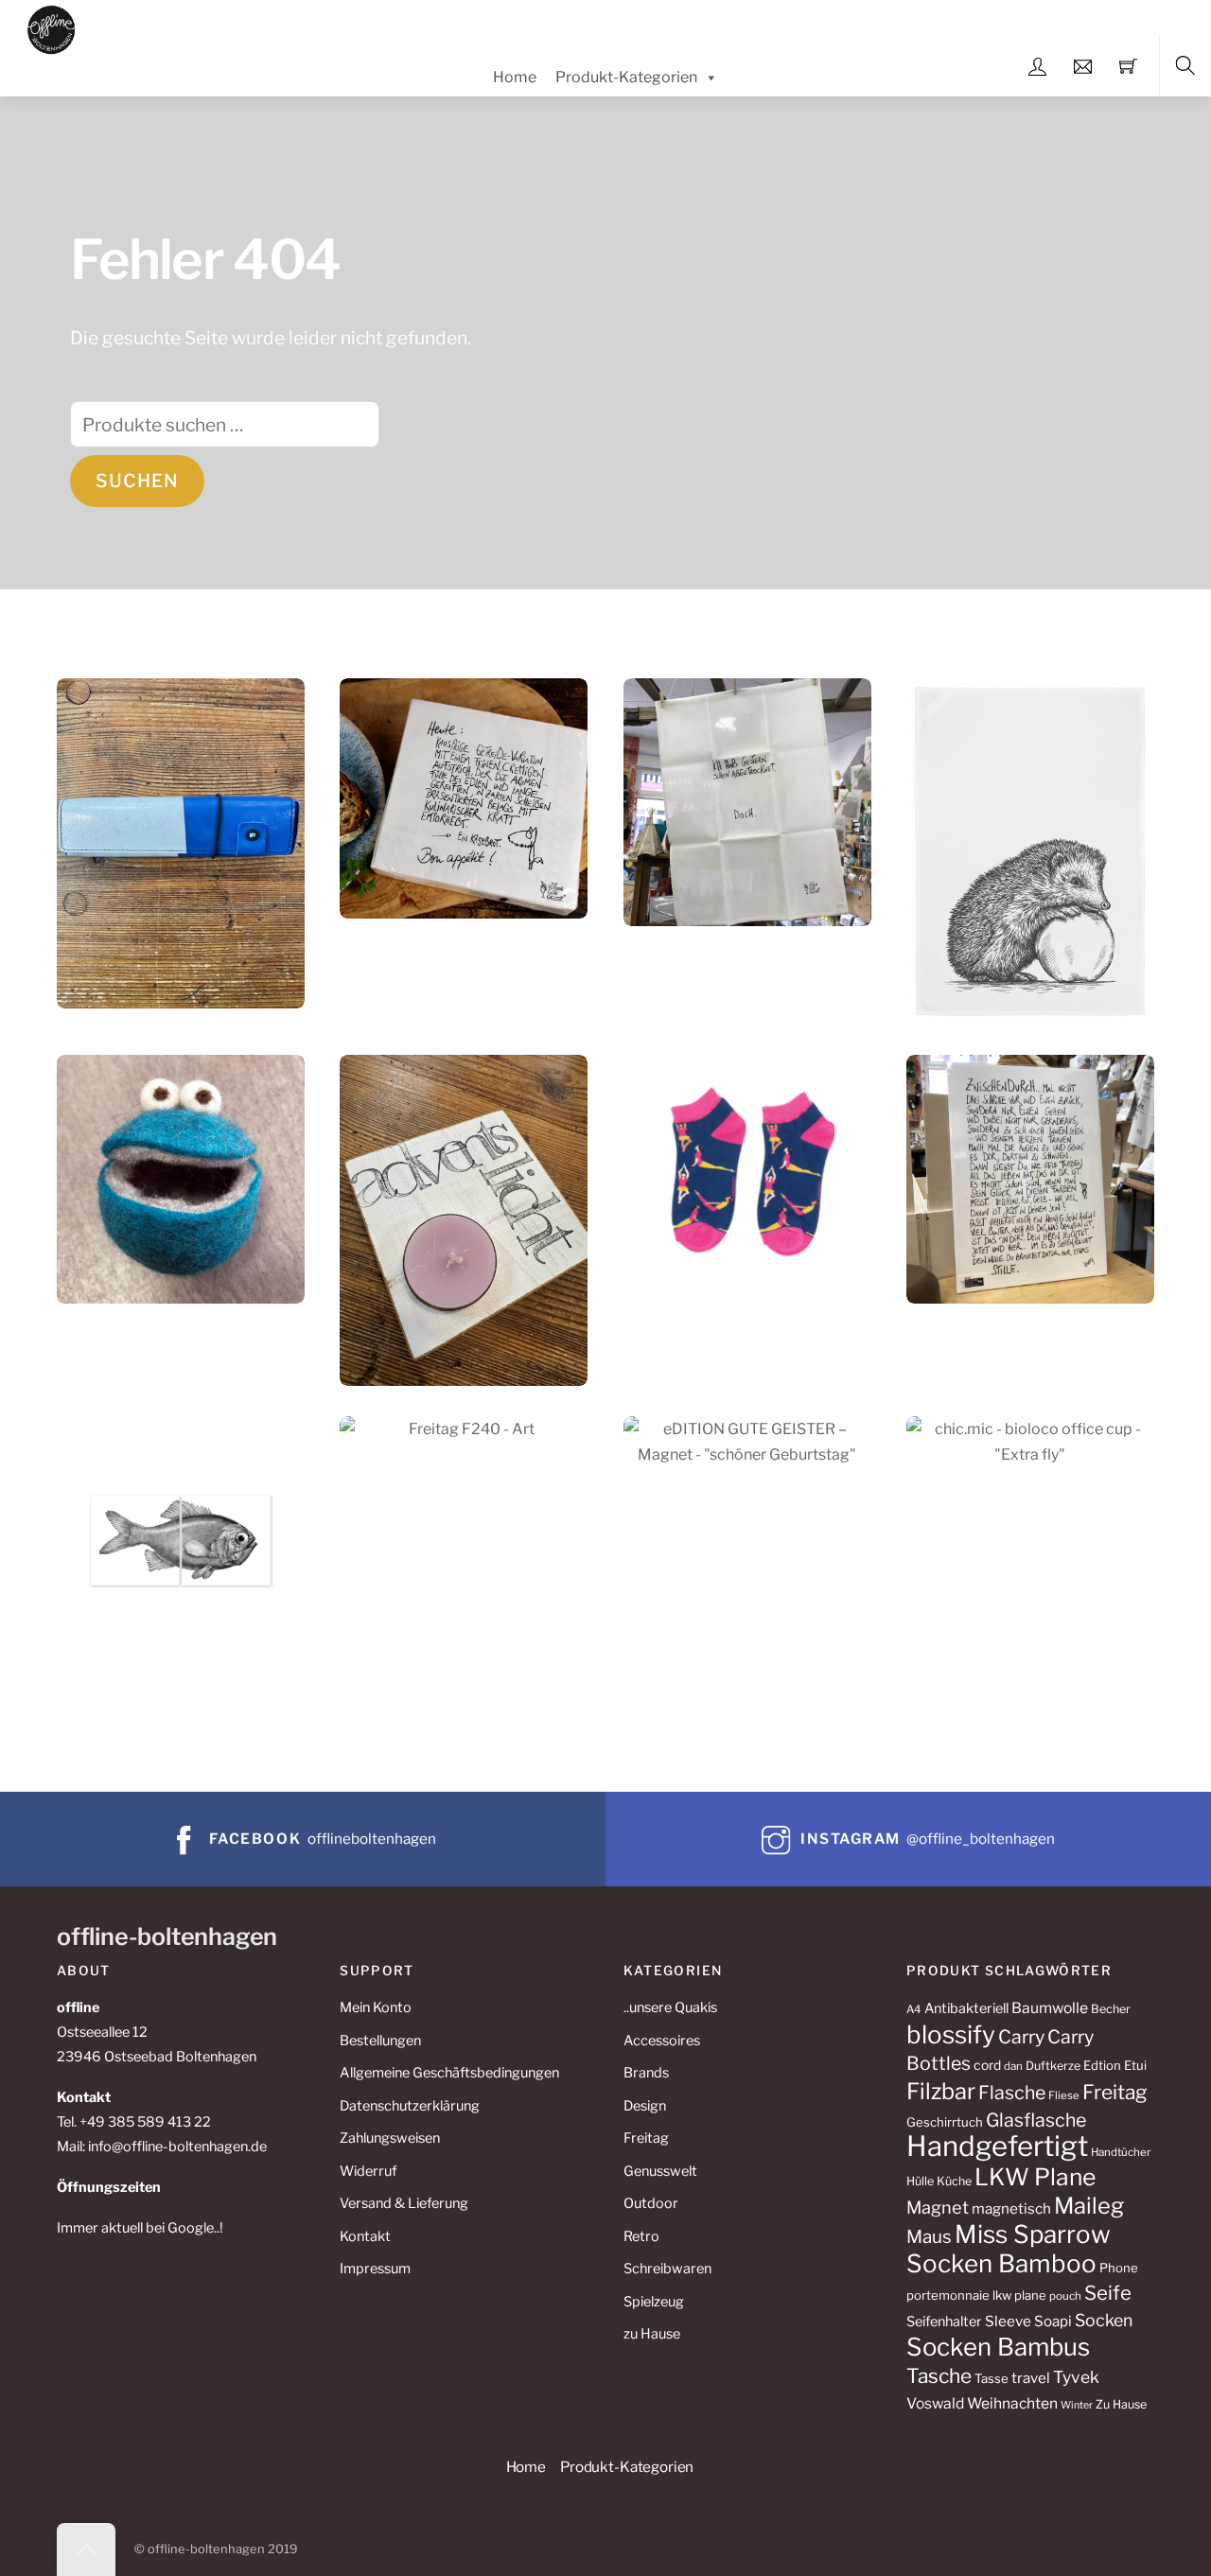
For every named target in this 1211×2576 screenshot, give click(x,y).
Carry (1021, 2037)
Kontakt (365, 2236)
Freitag (646, 2138)
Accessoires (662, 2041)
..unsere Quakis (670, 2007)
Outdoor (651, 2203)
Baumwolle (1050, 2008)
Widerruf (368, 2171)
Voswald (935, 2403)
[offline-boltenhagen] (52, 27)
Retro (641, 2236)
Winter (1077, 2405)
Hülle (920, 2181)
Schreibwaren (667, 2269)
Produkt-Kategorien (626, 77)
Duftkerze (1053, 2066)
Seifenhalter (944, 2322)
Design (645, 2106)
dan (1013, 2066)
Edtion (1102, 2065)
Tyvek (1076, 2377)
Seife (1108, 2293)
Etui (1135, 2065)
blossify (951, 2034)
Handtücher (1121, 2152)
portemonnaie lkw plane (976, 2295)
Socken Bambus (998, 2347)
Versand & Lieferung (404, 2203)
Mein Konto (376, 2007)
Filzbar (941, 2091)
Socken (1104, 2320)
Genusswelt (660, 2171)
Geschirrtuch (945, 2122)
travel (1031, 2378)
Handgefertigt (997, 2146)
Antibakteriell (966, 2008)
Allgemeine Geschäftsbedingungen (449, 2073)
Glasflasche (1036, 2120)
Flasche (1012, 2093)
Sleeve (1008, 2321)
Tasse (992, 2378)
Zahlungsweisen (390, 2138)
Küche (954, 2181)
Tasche (939, 2376)
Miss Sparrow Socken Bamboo (1009, 2249)
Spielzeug (654, 2302)
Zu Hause (1121, 2404)
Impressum (375, 2269)
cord (987, 2065)
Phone (1119, 2268)
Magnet (938, 2207)
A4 (914, 2009)
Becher (1111, 2009)
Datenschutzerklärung (410, 2106)
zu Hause (652, 2334)
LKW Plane (1035, 2177)
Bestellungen (380, 2041)
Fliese (1064, 2095)
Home (515, 77)
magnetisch (1011, 2208)
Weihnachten (1012, 2403)
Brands (646, 2073)
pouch (1065, 2296)
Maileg (1089, 2206)
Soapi (1053, 2321)
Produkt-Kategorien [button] (627, 2467)
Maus (929, 2237)
